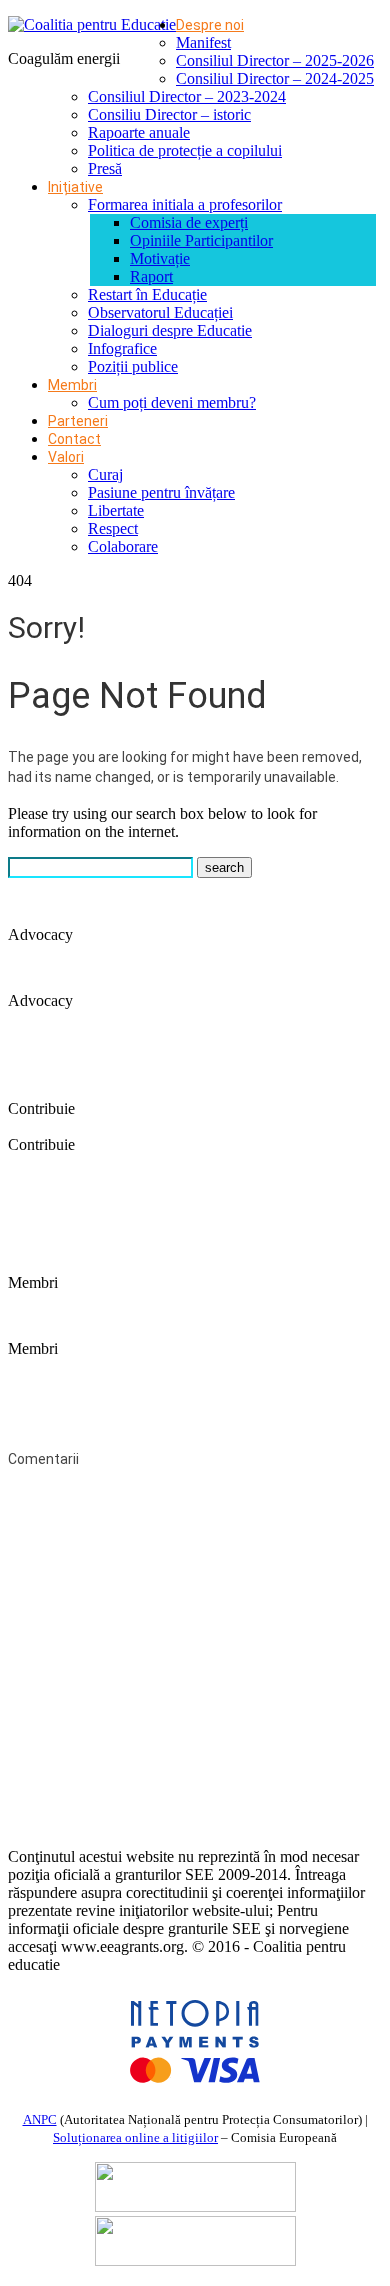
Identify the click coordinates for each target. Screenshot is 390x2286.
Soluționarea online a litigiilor (135, 2137)
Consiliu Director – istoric (169, 114)
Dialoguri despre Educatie (170, 330)
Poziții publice (133, 366)
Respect (113, 528)
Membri (72, 385)
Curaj (105, 474)
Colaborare (123, 546)
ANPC (40, 2119)
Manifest (203, 42)
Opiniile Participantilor (201, 240)
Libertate (116, 510)
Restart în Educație (147, 294)
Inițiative (75, 187)
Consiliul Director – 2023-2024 (187, 96)
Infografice (122, 348)
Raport (151, 276)
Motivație (160, 258)
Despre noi (210, 25)
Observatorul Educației (160, 312)
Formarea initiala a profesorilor (185, 204)
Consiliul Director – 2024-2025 (275, 78)
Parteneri (78, 421)
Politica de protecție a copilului (185, 150)
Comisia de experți (189, 222)
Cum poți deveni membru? (172, 402)
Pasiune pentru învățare (161, 492)
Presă (105, 168)
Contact (74, 439)
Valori (66, 457)
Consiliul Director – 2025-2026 (275, 60)
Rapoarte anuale (139, 132)
